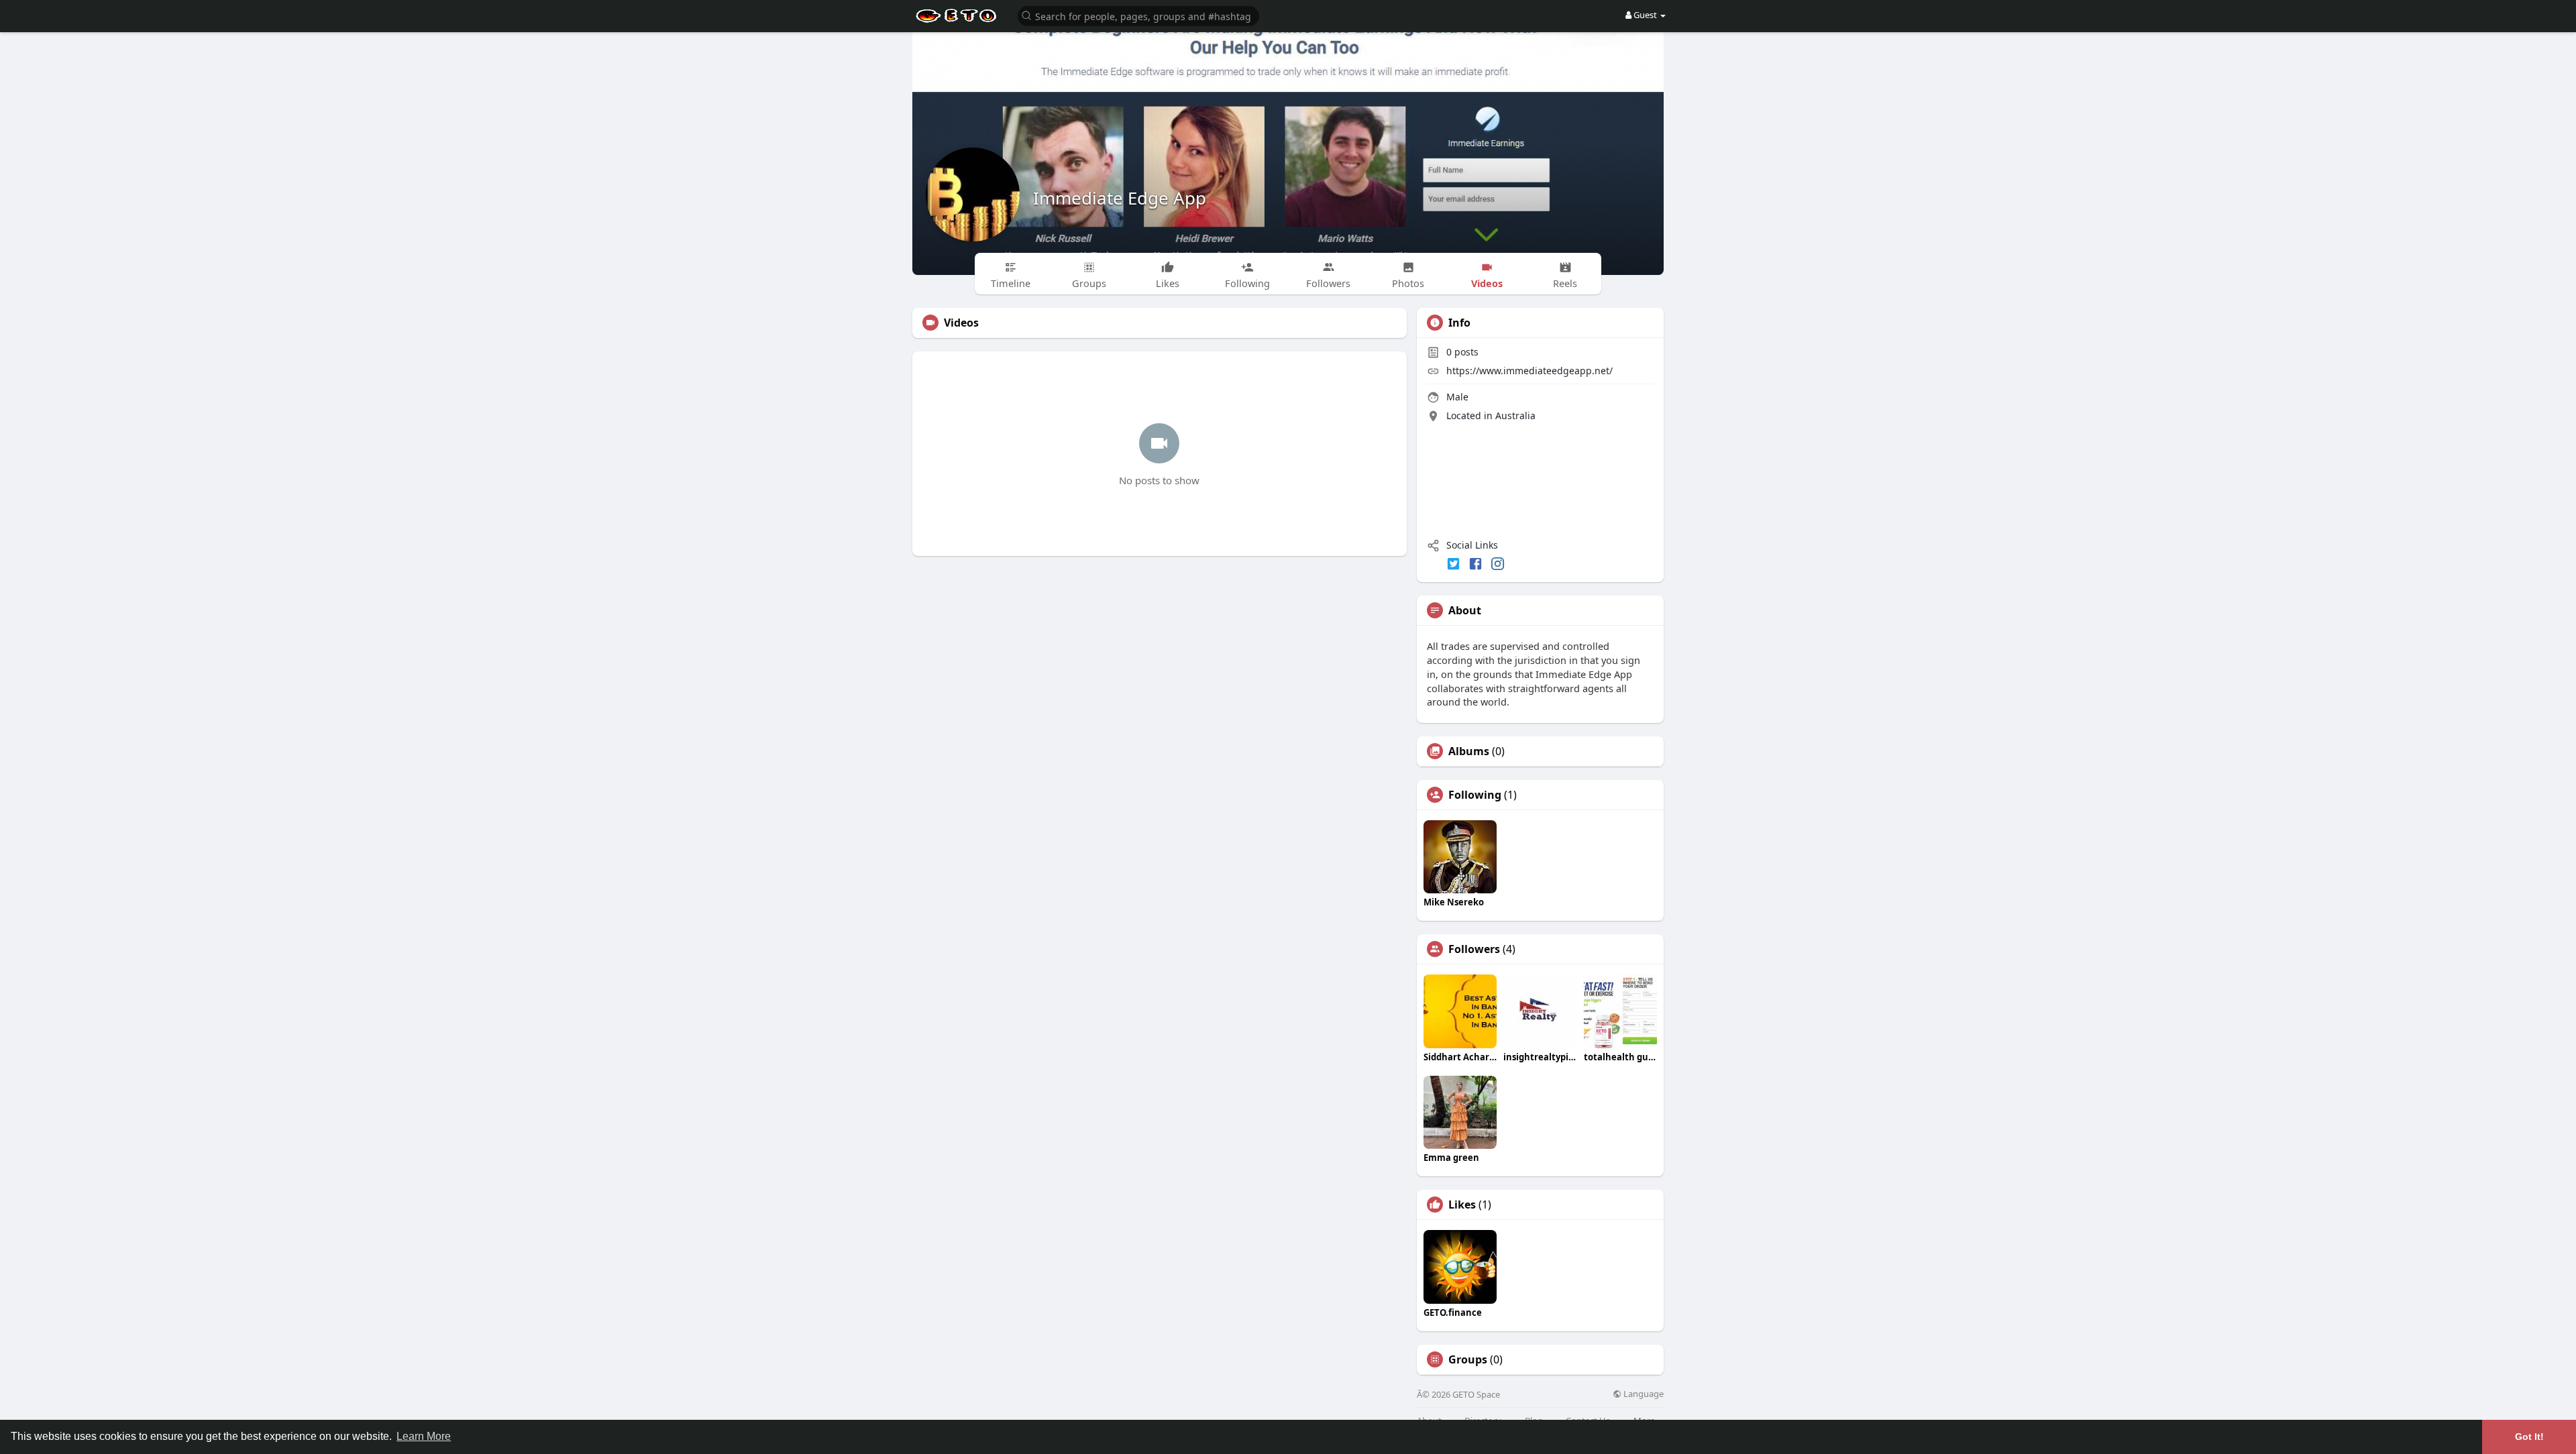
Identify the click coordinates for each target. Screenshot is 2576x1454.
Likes (1462, 1205)
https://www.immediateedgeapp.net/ (1529, 371)
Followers (1474, 949)
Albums (1469, 751)
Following (1475, 795)
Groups (1468, 1359)
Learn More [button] (424, 1436)
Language (1643, 1394)
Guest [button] (1645, 15)
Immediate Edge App (1120, 198)
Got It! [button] (2529, 1437)
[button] (1138, 15)
